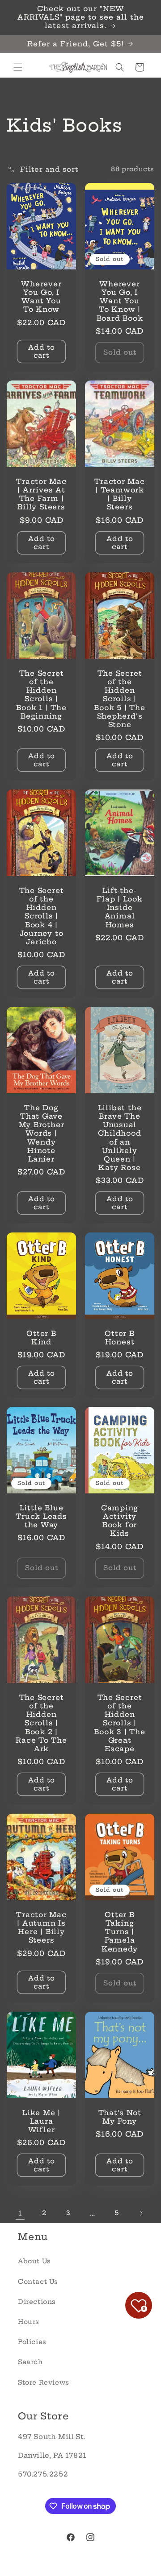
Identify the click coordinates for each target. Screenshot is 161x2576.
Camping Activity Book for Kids (120, 1521)
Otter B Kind (41, 1338)
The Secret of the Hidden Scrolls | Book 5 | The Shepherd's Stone (119, 699)
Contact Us (38, 2282)
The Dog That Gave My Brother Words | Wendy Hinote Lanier (42, 1133)
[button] (18, 67)
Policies (32, 2342)
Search (30, 2362)
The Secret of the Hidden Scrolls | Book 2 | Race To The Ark (41, 1723)
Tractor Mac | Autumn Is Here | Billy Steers (41, 1928)
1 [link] (20, 2213)
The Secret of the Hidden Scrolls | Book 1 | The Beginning (41, 695)
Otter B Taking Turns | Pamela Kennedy (120, 1932)
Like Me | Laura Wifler (41, 2121)
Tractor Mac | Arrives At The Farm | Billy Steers (41, 494)
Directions (37, 2302)
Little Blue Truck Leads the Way (41, 1516)
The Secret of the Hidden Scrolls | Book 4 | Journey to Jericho (42, 916)
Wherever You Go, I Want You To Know (41, 296)
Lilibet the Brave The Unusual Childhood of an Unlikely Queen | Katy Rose (120, 1138)
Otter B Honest (119, 1338)
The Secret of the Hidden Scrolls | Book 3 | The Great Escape (119, 1723)
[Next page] (141, 2213)
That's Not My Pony (120, 2117)
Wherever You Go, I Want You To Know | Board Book (120, 301)
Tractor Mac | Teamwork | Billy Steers (120, 494)
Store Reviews (44, 2382)
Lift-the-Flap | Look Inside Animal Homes (120, 908)
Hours (29, 2322)
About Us (34, 2261)
